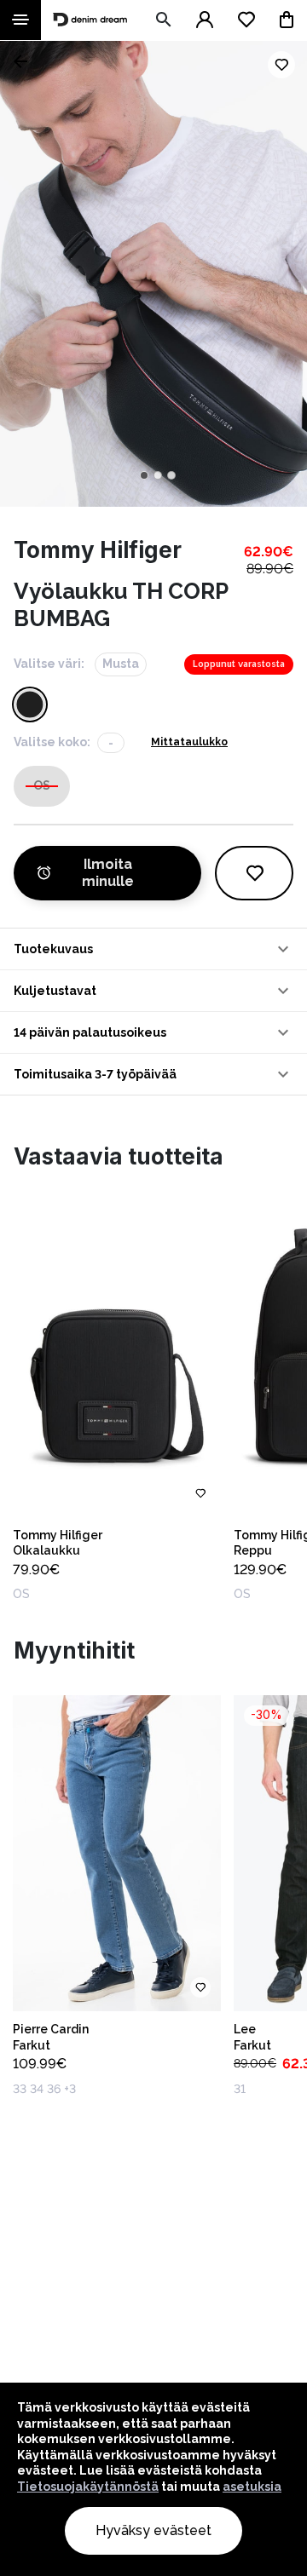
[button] (153, 949)
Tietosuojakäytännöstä (88, 2487)
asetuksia (252, 2487)
